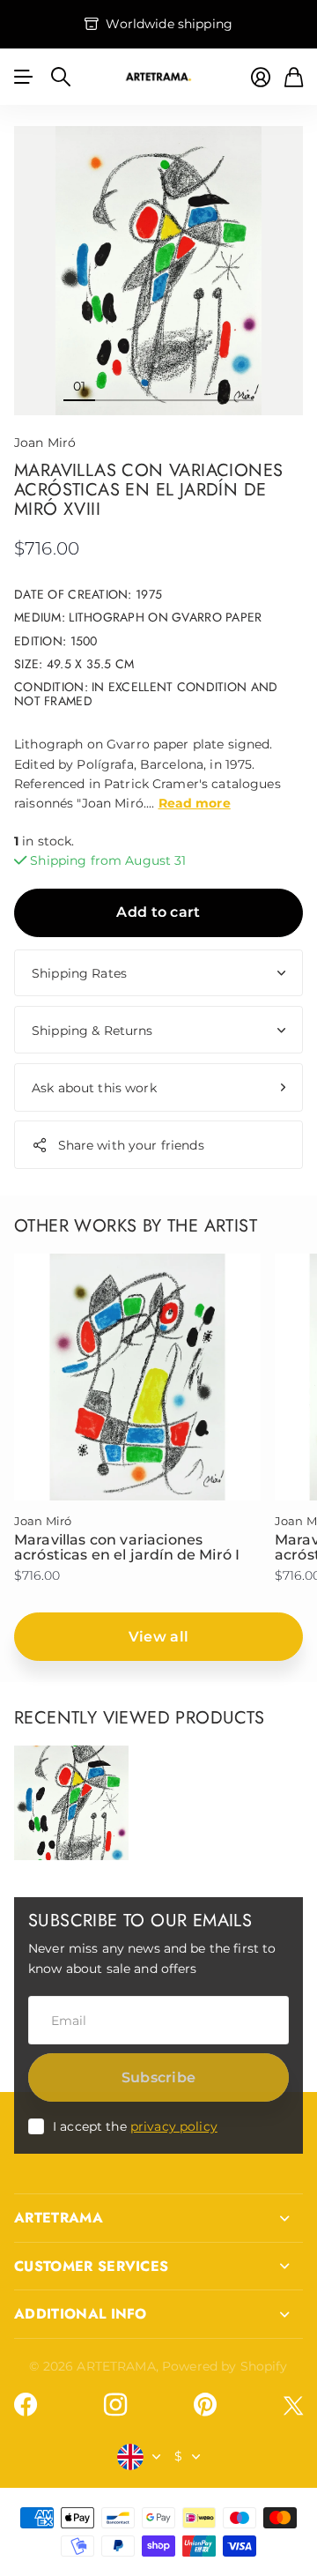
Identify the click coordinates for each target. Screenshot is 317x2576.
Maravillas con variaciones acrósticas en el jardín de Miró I (127, 1548)
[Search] (61, 77)
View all (159, 1637)
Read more (195, 803)
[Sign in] (261, 77)
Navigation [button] (24, 77)
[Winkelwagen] (294, 77)
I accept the (135, 2126)
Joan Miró (45, 443)
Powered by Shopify (225, 2366)
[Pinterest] (205, 2405)
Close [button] (158, 2218)
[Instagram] (115, 2405)
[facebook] (26, 2405)
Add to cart (158, 912)
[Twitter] (293, 2405)
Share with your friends (131, 1145)
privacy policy (174, 2126)
